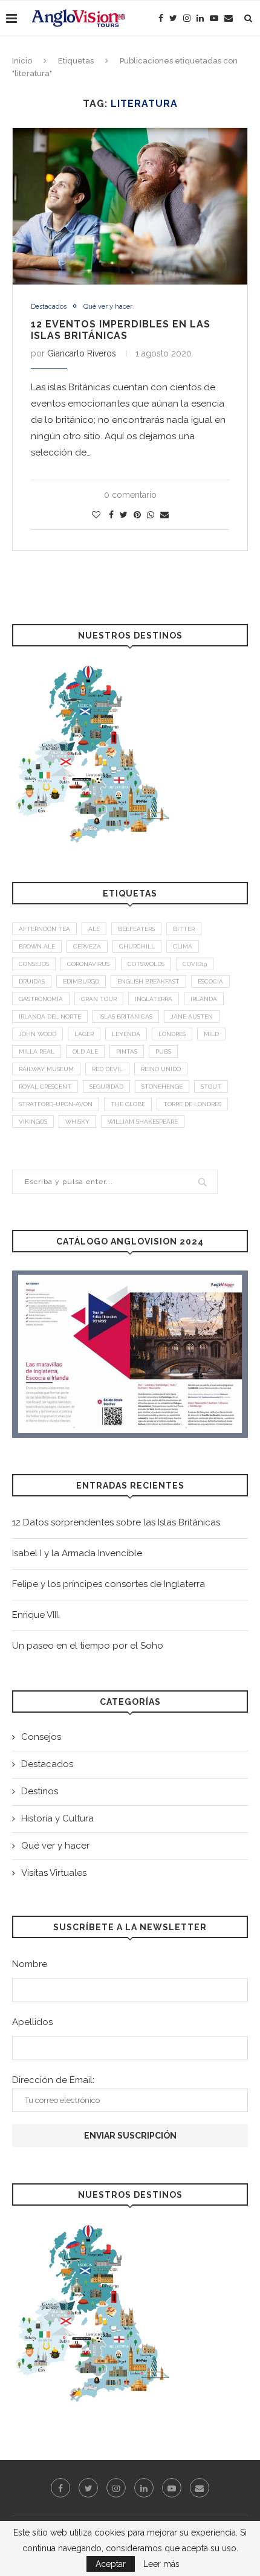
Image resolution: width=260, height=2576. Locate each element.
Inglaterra (154, 999)
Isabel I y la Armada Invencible (77, 1553)
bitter (184, 929)
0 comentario (130, 495)
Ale (94, 929)
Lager (84, 1034)
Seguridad (106, 1087)
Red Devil (107, 1069)
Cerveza (87, 946)
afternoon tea (44, 929)
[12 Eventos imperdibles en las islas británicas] (130, 206)
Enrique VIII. (36, 1615)
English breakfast (148, 981)
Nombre (30, 1964)
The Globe (128, 1104)
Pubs (163, 1051)
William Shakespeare (143, 1122)
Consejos (41, 1737)
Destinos (40, 1791)
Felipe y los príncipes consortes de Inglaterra (109, 1584)
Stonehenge (162, 1087)
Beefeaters (136, 929)
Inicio (22, 61)
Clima (183, 946)
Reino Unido (161, 1069)
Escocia (210, 981)
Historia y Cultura (57, 1818)
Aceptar (111, 2564)
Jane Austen (192, 1016)
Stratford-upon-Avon (56, 1104)
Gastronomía (41, 999)
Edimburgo (81, 981)
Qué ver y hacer (108, 307)
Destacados (49, 307)
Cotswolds (146, 964)
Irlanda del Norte (50, 1016)
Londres (172, 1034)
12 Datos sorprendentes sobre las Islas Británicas (116, 1522)
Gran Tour (99, 999)
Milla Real (37, 1051)
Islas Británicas (126, 1016)
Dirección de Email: (53, 2080)
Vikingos (33, 1122)
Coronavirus (88, 964)
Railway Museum (46, 1069)
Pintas (127, 1051)
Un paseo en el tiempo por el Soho (88, 1646)
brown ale (37, 946)
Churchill (137, 946)
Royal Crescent (45, 1087)
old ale (85, 1051)
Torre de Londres (192, 1104)
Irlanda (204, 999)
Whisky (77, 1122)
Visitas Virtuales (54, 1873)
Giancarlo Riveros (82, 353)
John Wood (37, 1034)
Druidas (32, 981)
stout (211, 1087)
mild (211, 1034)
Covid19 (195, 964)
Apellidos (32, 2022)
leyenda (126, 1034)
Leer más (161, 2564)
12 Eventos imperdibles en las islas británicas (121, 330)
